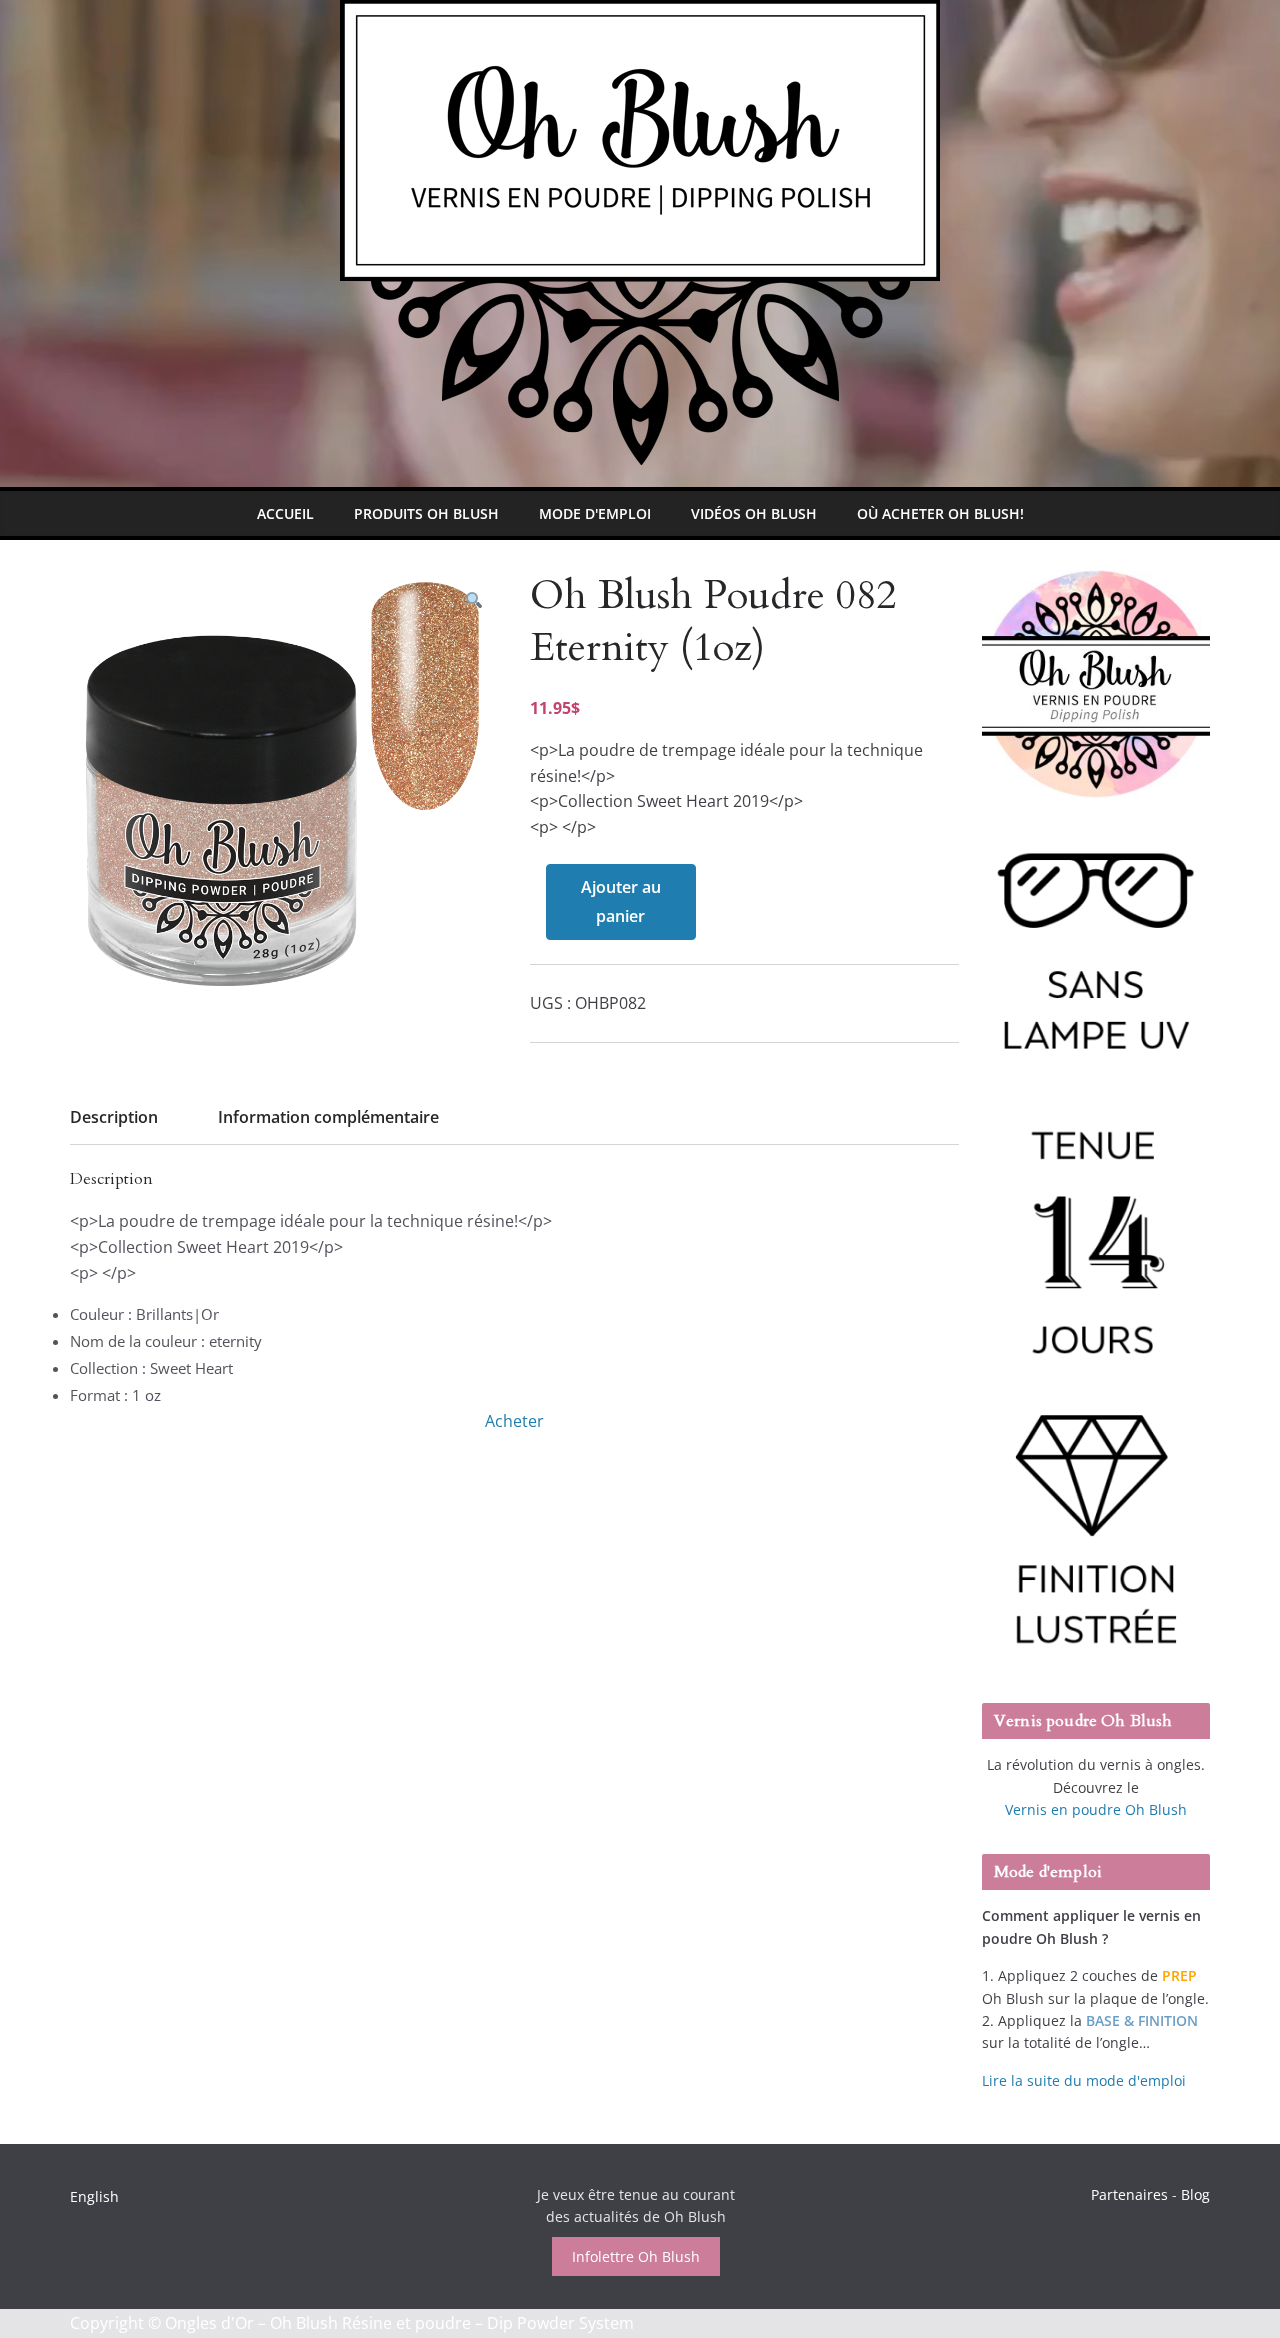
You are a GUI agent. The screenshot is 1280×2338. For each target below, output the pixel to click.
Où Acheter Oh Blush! (940, 513)
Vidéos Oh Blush (754, 513)
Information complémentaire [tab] (328, 1117)
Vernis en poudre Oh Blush (1096, 1809)
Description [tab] (114, 1117)
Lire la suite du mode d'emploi (1084, 2080)
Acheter (514, 1421)
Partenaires (1129, 2194)
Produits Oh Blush (426, 513)
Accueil (285, 513)
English (94, 2196)
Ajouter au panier (621, 901)
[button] (474, 600)
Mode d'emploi (595, 513)
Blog (1195, 2194)
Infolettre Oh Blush (636, 2256)
